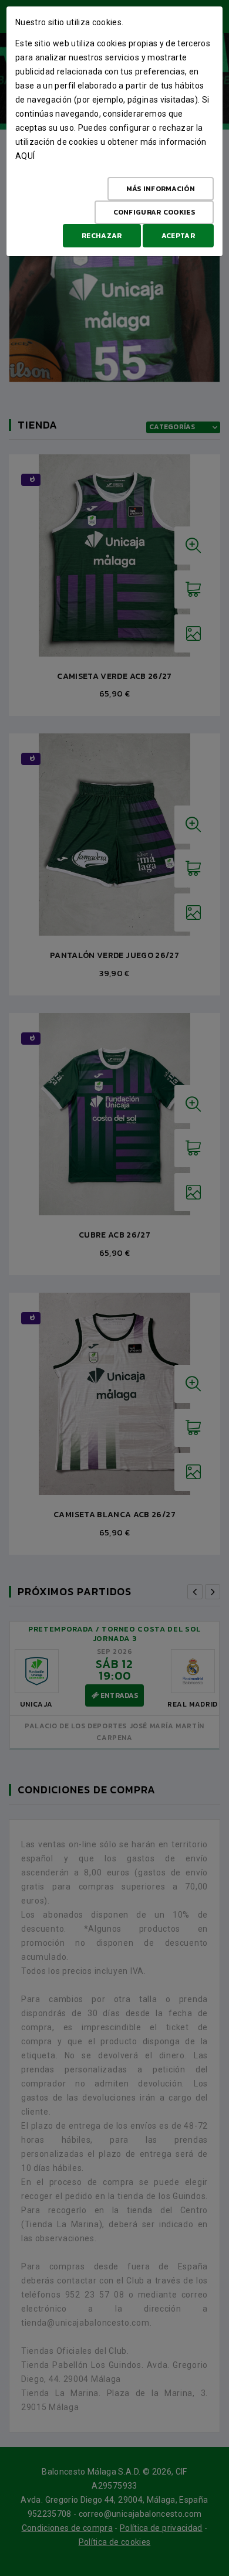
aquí (25, 156)
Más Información (161, 189)
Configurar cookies (154, 212)
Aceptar (178, 236)
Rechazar (102, 236)
